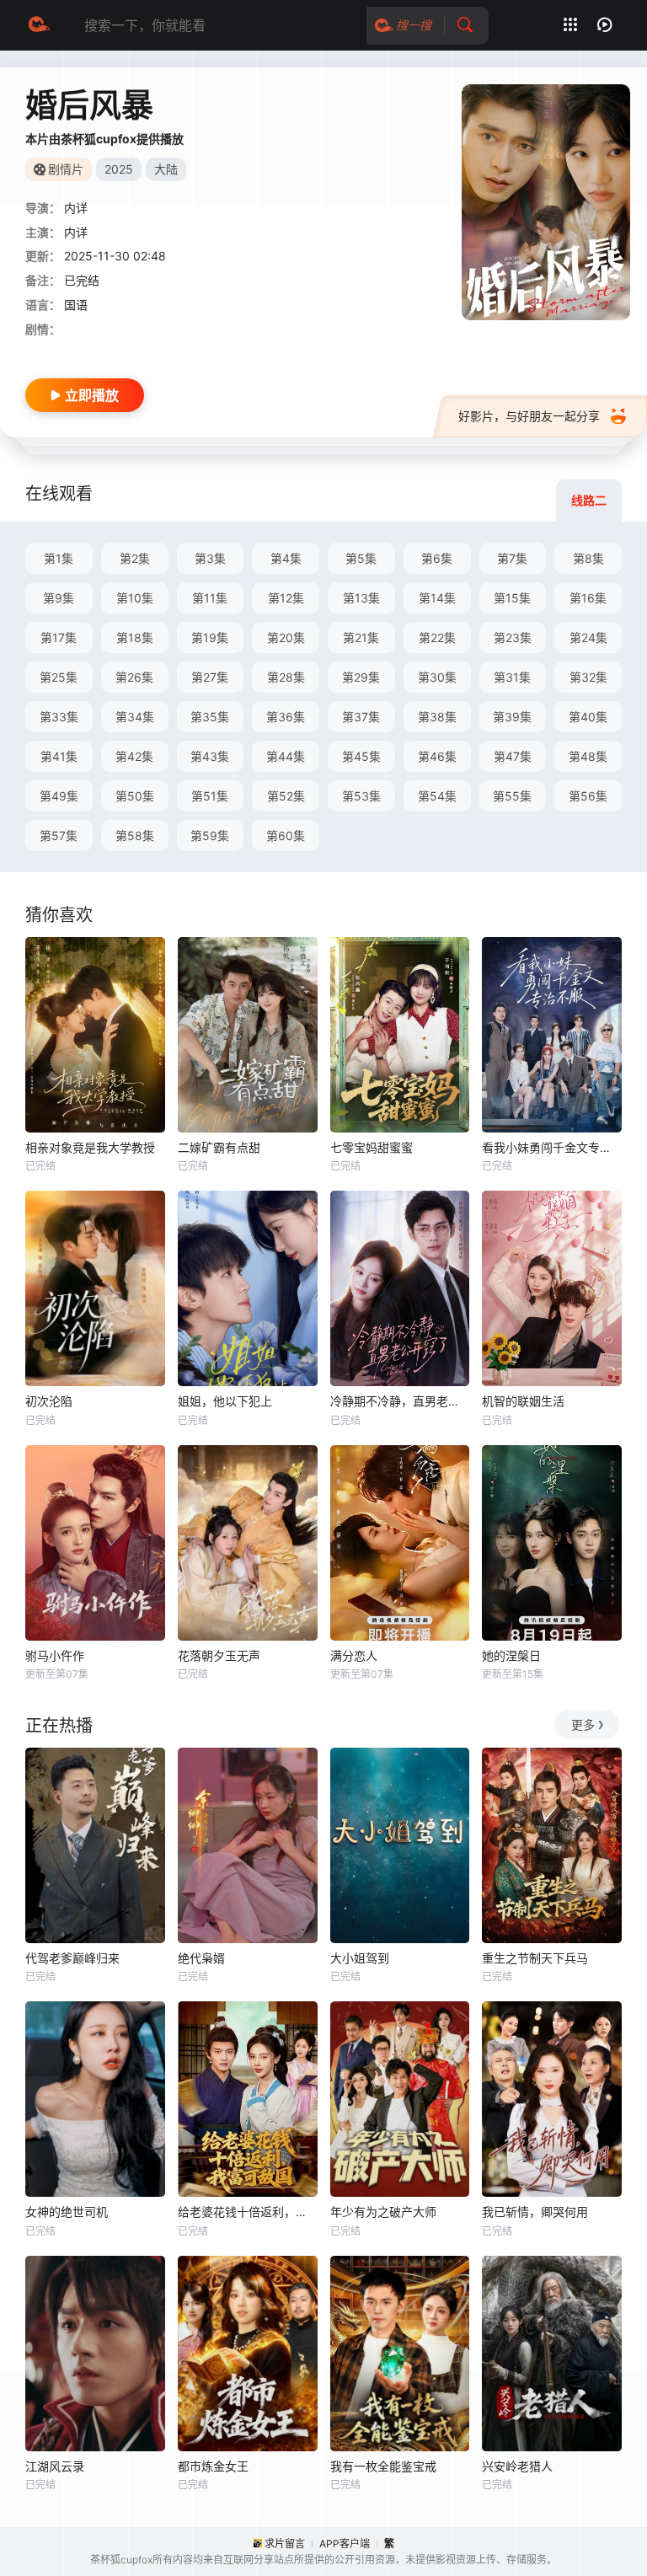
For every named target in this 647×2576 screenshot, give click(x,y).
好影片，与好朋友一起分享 (529, 416)
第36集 (286, 717)
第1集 (59, 558)
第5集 (361, 558)
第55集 (512, 796)
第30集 (437, 677)
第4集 (286, 558)
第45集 (361, 756)
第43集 (210, 756)
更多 (583, 1724)
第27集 (210, 677)
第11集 (210, 598)
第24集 (588, 637)
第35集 (210, 717)
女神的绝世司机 (67, 2212)
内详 (76, 208)
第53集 (361, 796)
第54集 (437, 796)
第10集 (135, 598)
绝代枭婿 (201, 1958)
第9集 (59, 598)
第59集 (210, 835)
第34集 (135, 717)
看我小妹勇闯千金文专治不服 (552, 1147)
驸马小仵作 (55, 1655)
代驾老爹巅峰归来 (72, 1958)
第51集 (210, 796)
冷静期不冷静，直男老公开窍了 (400, 1401)
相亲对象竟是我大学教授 (90, 1147)
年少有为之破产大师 (383, 2212)
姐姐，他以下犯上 (225, 1401)
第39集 (512, 717)
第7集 (512, 558)
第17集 (59, 637)
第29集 (361, 677)
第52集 (286, 796)
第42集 (134, 756)
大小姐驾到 (360, 1958)
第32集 (588, 677)
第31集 (512, 677)
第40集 (588, 717)
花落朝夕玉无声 (219, 1655)
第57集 (59, 835)
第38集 (437, 717)
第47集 (513, 756)
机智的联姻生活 (523, 1401)
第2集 (135, 558)
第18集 (135, 637)
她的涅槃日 (511, 1655)
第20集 (286, 637)
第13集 (361, 598)
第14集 (437, 598)
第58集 (135, 835)
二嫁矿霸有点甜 (219, 1147)
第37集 (361, 717)
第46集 (437, 756)
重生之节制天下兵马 (535, 1958)
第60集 (286, 835)
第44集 (286, 756)
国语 (76, 305)
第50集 (135, 796)
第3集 (210, 558)
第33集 (59, 717)
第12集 (286, 598)
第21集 (361, 637)
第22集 (437, 637)
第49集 (59, 796)
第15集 (512, 598)
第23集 (513, 637)
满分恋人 (354, 1655)
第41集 (59, 756)
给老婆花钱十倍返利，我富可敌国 (248, 2212)
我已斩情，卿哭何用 (535, 2212)
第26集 (134, 677)
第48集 (588, 756)
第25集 (59, 677)
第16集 (588, 598)
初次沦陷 (49, 1401)
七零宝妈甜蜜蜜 (372, 1147)
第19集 (210, 637)
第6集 (437, 558)
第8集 (588, 558)
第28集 (286, 677)
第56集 (588, 796)
